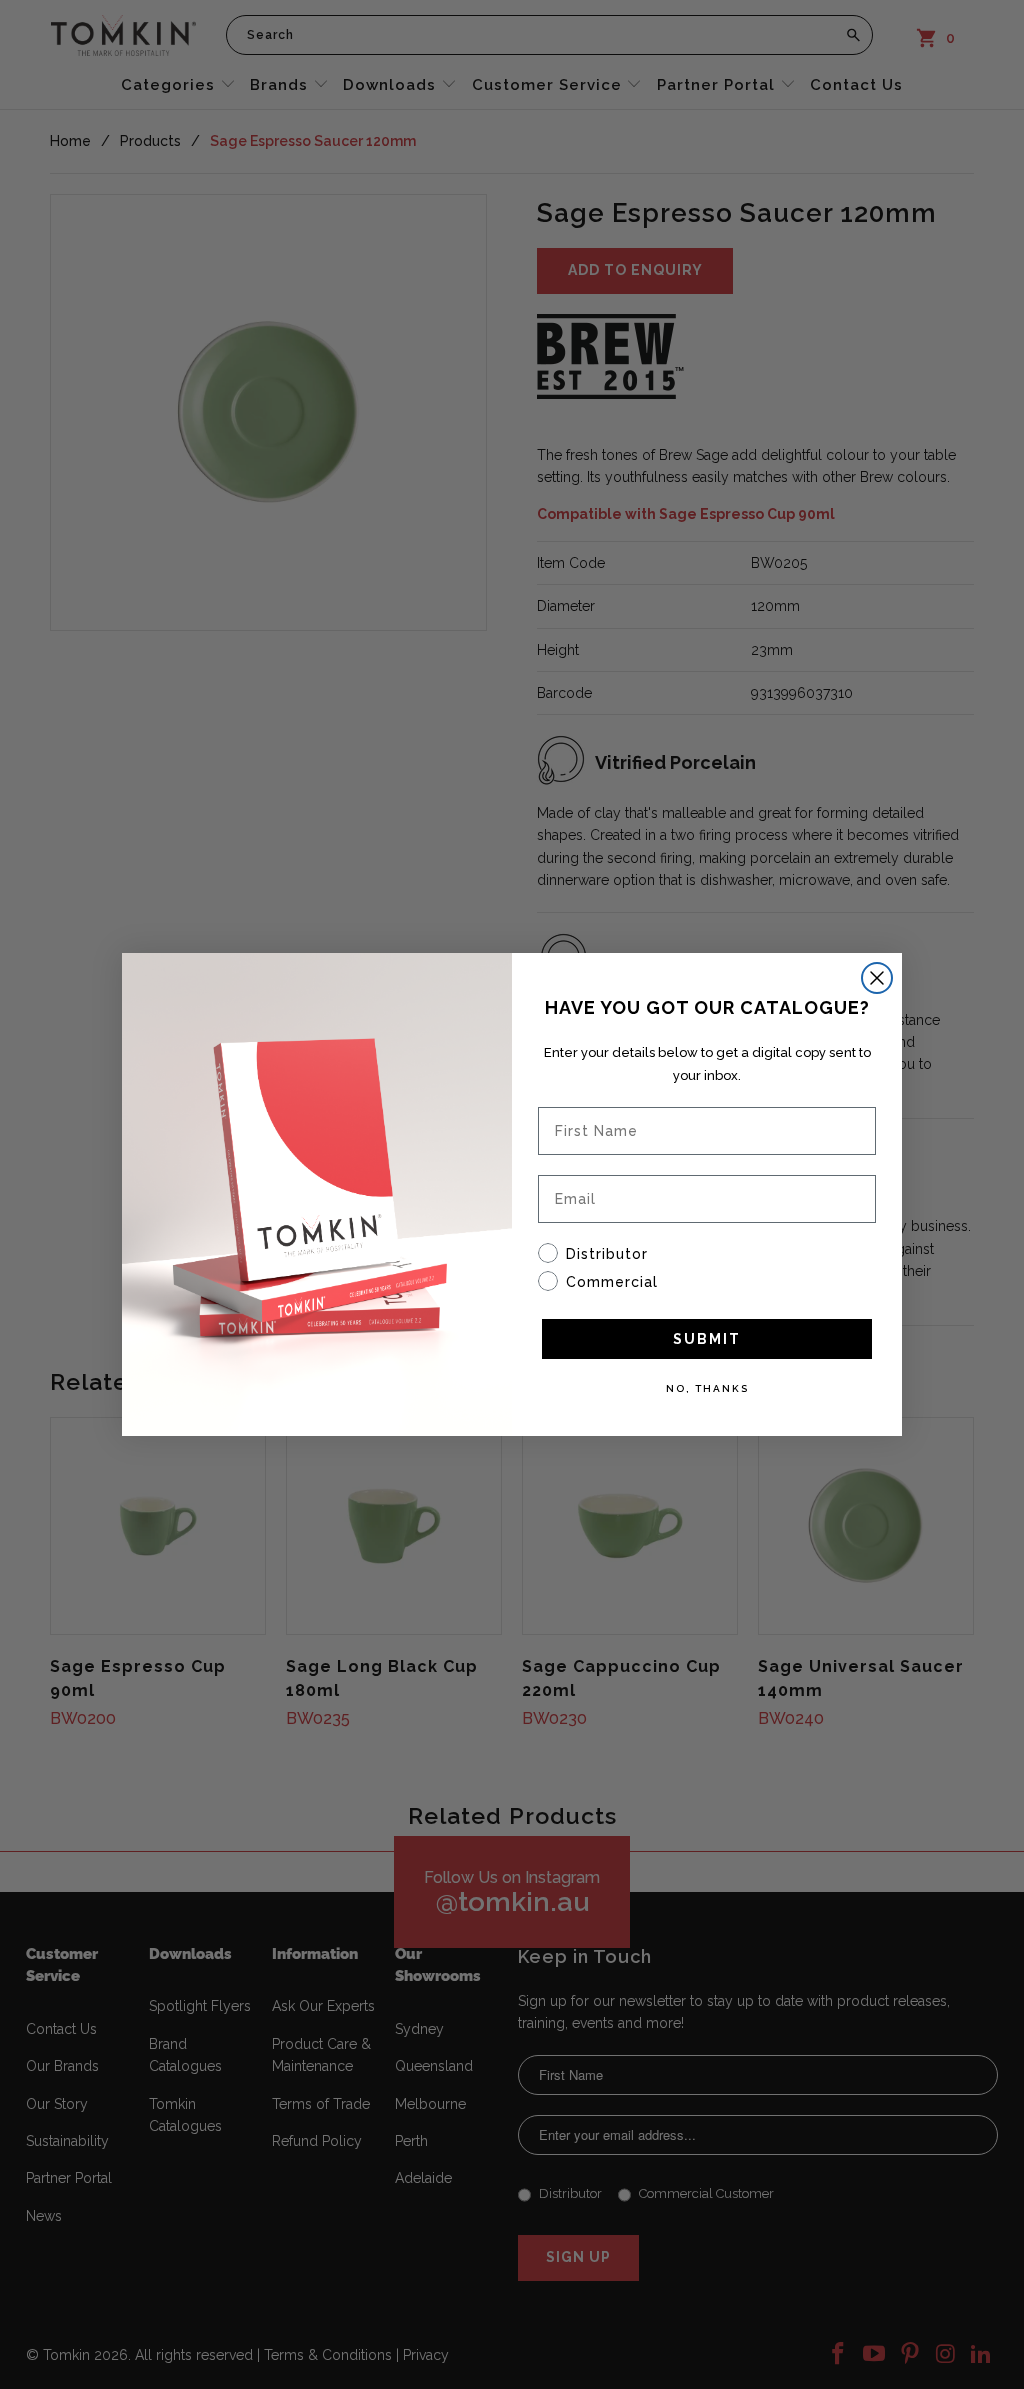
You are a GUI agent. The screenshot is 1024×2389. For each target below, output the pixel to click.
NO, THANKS (707, 1388)
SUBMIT (707, 1339)
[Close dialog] (877, 978)
